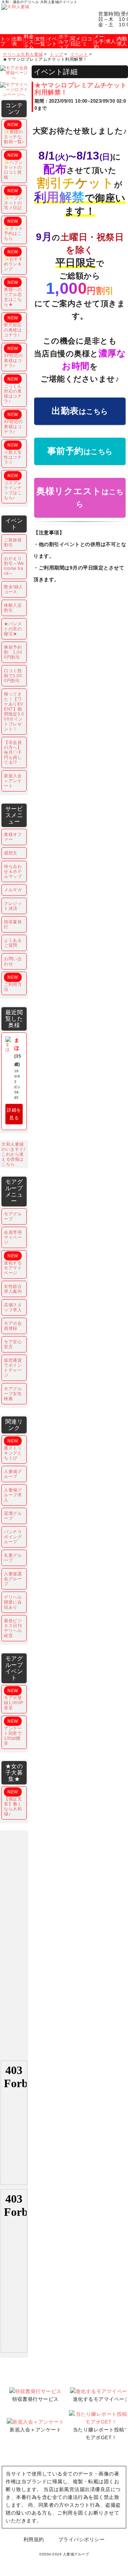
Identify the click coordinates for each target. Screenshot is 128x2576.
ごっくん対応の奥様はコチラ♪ (13, 390)
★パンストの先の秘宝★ (13, 629)
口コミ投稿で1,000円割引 (13, 676)
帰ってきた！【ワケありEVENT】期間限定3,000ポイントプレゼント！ (14, 712)
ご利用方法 (13, 983)
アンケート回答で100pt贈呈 (13, 1732)
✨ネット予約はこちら (13, 230)
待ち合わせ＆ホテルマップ (13, 871)
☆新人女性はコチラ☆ (13, 454)
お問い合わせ (13, 961)
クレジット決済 (13, 906)
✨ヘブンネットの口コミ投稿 (13, 166)
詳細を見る (14, 1114)
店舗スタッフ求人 (13, 1307)
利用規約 (34, 2539)
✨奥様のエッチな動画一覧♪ (14, 133)
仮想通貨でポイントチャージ (13, 1368)
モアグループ (13, 1216)
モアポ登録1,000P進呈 (14, 1699)
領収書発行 (13, 924)
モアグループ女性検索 (13, 1394)
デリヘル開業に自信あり (13, 1602)
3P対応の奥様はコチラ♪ (14, 357)
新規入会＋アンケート (13, 781)
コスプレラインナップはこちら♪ (13, 487)
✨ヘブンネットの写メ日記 (13, 199)
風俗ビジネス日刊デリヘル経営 (13, 1628)
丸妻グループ (13, 1558)
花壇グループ (13, 1516)
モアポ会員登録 (13, 1326)
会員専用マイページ (13, 1237)
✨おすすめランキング (13, 260)
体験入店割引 (13, 608)
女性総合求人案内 (13, 1289)
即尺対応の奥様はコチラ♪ (13, 326)
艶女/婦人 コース (14, 589)
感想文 (11, 853)
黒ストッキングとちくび (13, 1449)
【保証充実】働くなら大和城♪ (13, 1803)
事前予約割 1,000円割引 (13, 652)
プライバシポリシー (82, 2539)
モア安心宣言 (13, 1344)
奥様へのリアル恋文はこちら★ (13, 293)
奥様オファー (13, 837)
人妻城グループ (13, 1474)
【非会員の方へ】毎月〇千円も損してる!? (13, 752)
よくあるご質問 (13, 943)
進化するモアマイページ (13, 1264)
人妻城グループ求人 (13, 1495)
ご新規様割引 (13, 542)
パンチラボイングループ (13, 1537)
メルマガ (13, 890)
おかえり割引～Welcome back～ (14, 566)
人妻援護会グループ (13, 1579)
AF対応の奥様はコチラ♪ (14, 423)
